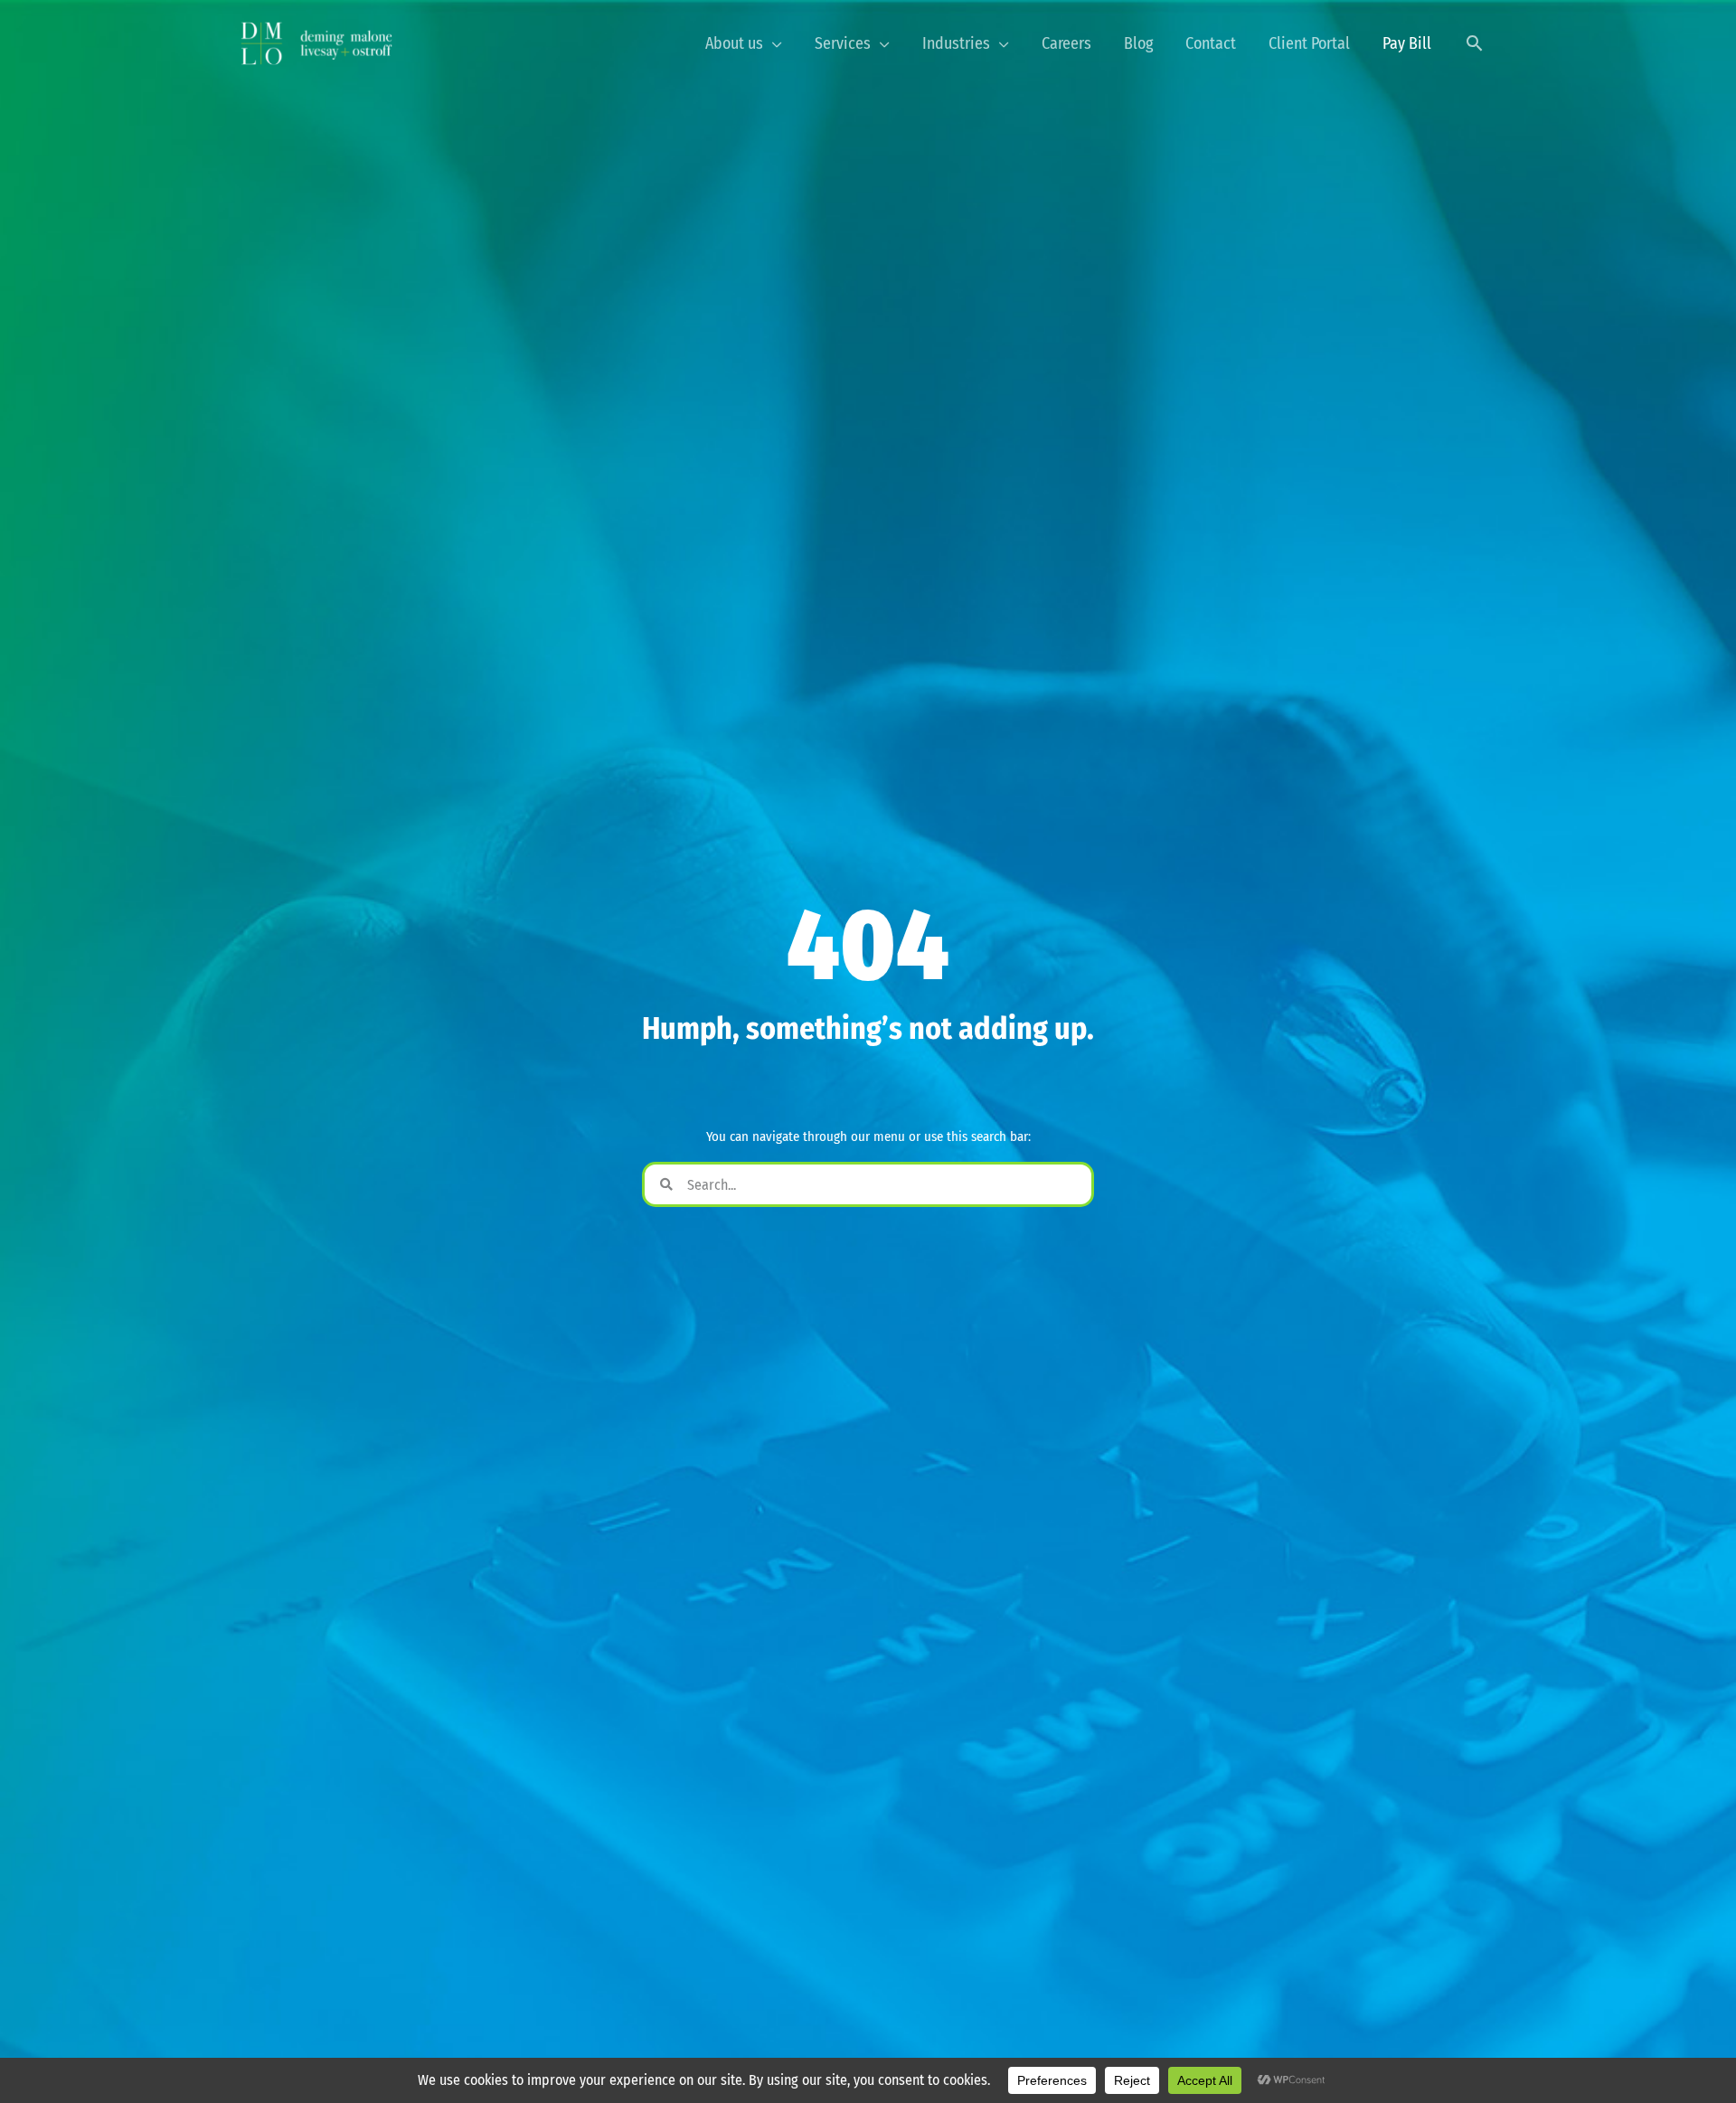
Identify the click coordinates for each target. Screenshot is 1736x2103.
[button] (1474, 43)
